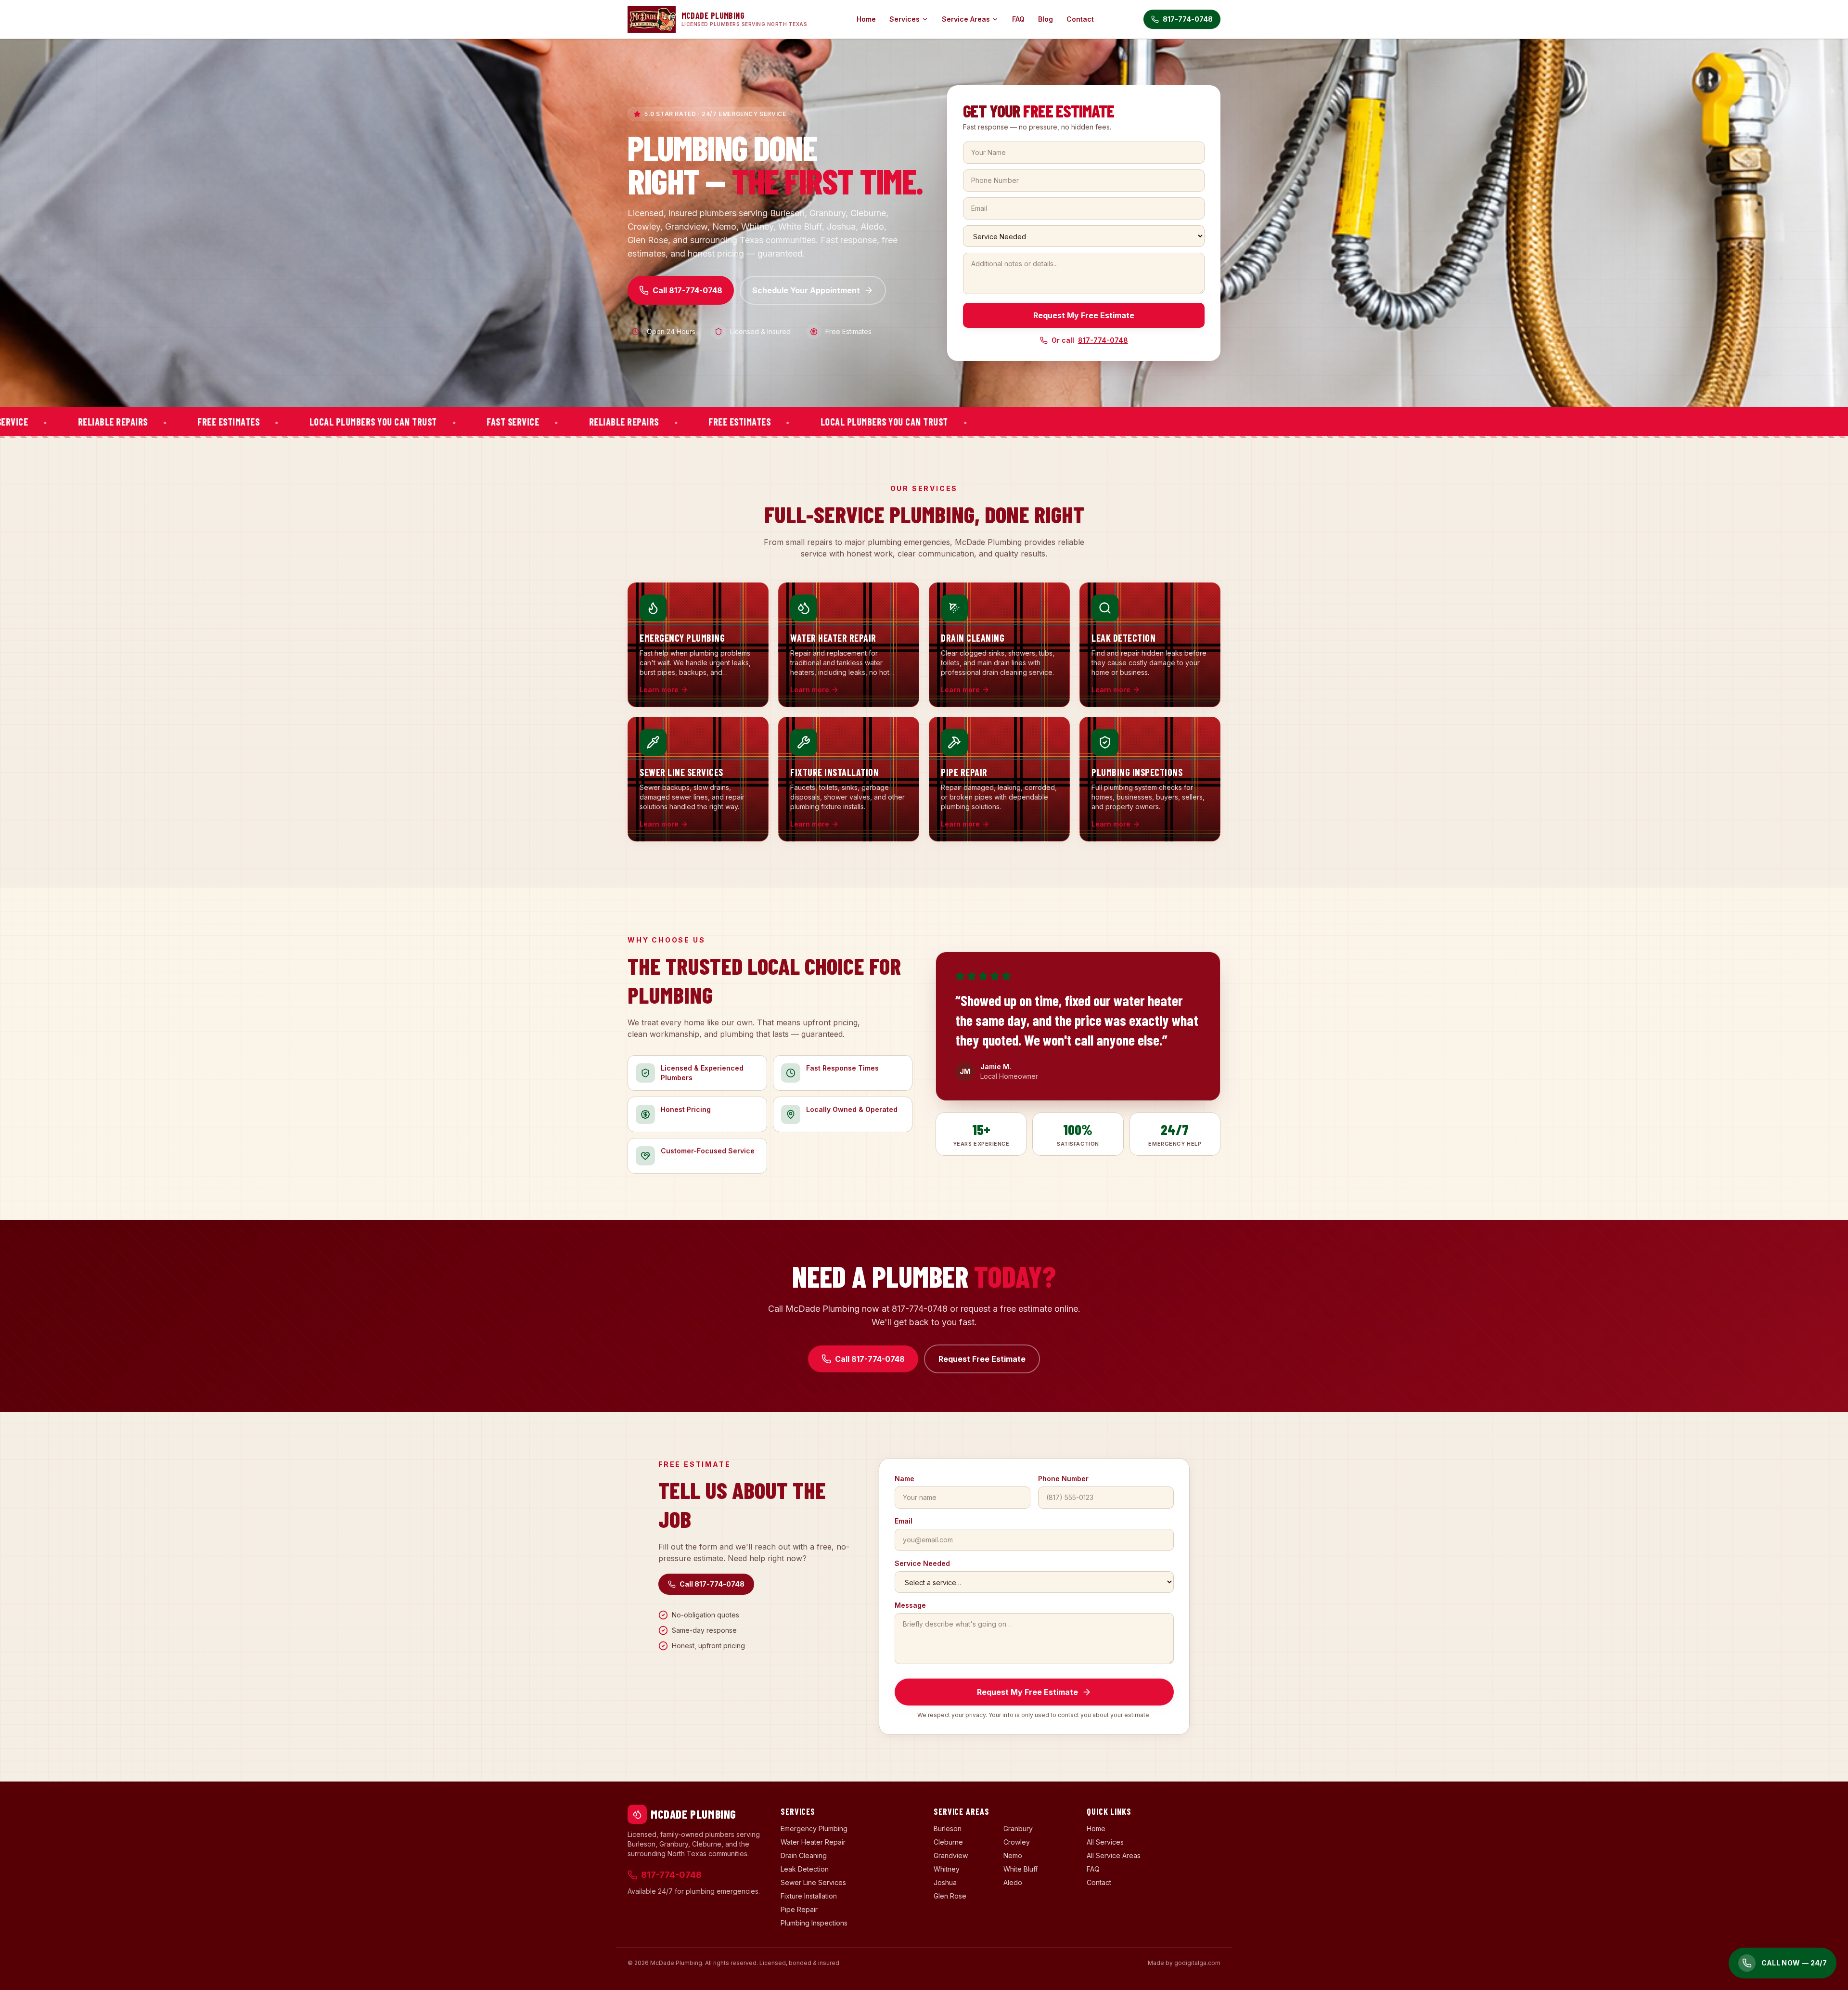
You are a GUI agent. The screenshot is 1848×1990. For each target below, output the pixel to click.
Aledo (1013, 1882)
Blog (1046, 19)
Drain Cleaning (804, 1855)
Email (904, 1521)
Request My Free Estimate (1084, 315)
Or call (1090, 340)
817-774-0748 (1188, 19)
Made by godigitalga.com (1184, 1963)
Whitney (947, 1869)
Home (866, 19)
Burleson (948, 1828)
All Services (1105, 1842)
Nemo (1013, 1855)
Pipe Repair (799, 1909)
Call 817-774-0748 (687, 290)
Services (905, 19)
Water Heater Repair (813, 1842)
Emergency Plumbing (814, 1828)
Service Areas (966, 19)
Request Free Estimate (982, 1359)
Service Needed (922, 1563)
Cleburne (948, 1842)
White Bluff (1020, 1869)
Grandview (951, 1855)
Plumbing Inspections (814, 1923)
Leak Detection (805, 1869)
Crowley (1017, 1842)
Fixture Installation (809, 1896)
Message (910, 1605)
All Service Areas (1114, 1855)
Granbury (1018, 1828)
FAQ (1018, 19)
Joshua (945, 1882)
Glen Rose (950, 1896)
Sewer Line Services (813, 1882)
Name (905, 1479)
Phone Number (1063, 1479)
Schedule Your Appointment (806, 290)
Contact (1080, 19)
